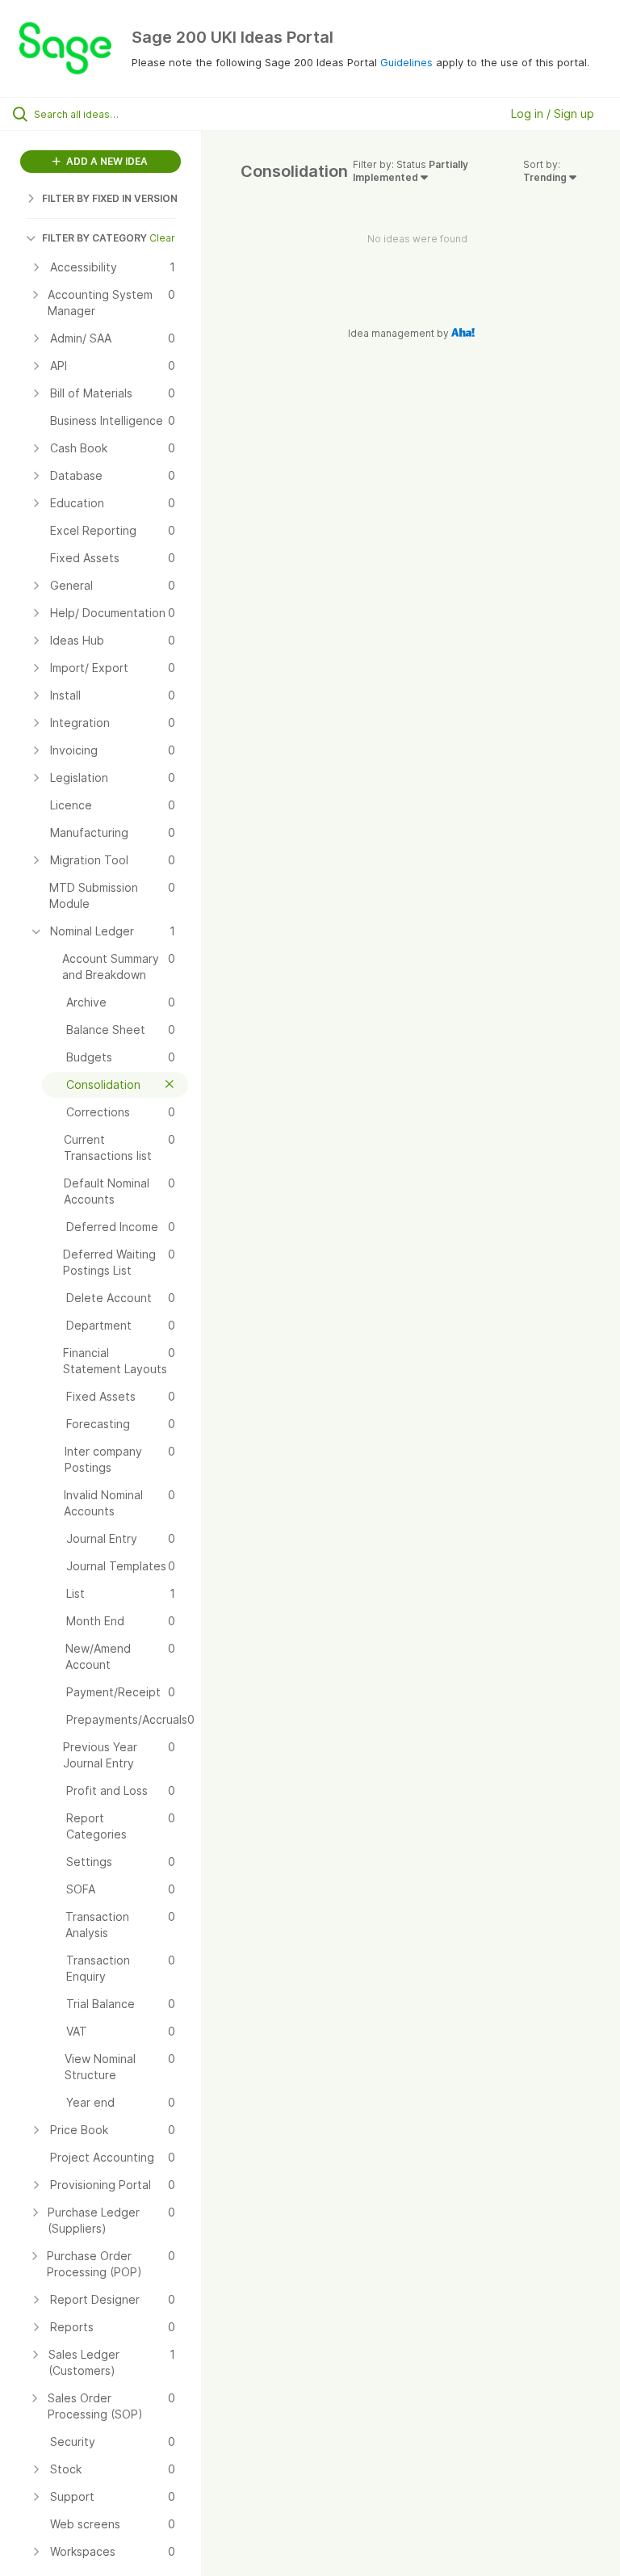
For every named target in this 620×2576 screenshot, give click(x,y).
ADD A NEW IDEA (106, 161)
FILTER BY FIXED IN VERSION (110, 198)
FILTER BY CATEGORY (94, 238)
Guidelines (406, 62)
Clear (162, 238)
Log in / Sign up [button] (553, 113)
